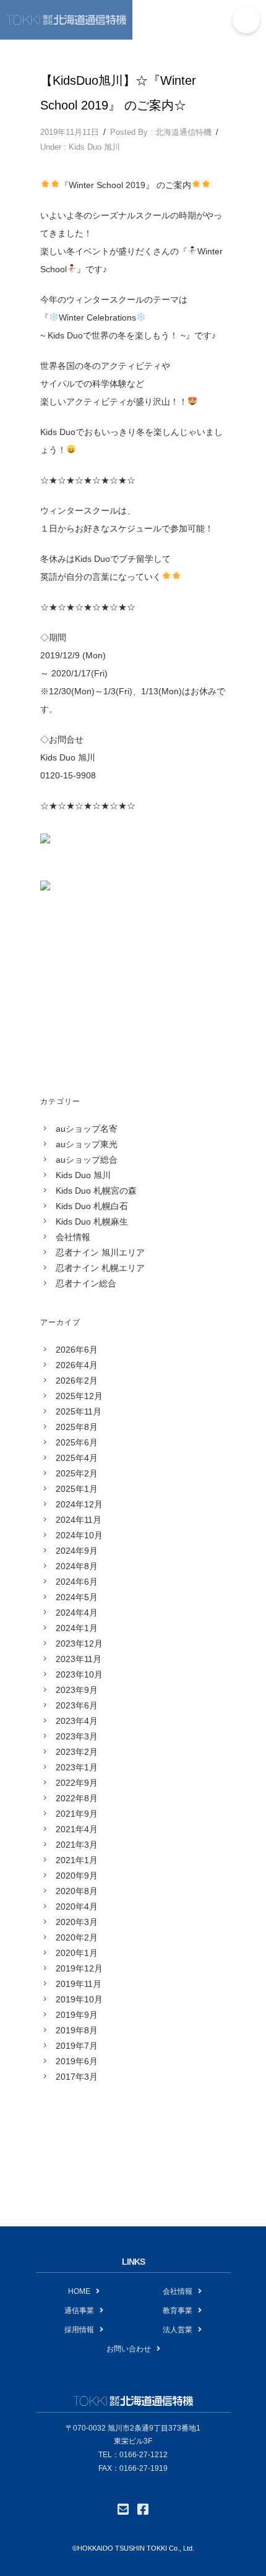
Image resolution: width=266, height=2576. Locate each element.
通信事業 (79, 2311)
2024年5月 (77, 1597)
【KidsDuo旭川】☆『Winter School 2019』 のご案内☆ (118, 93)
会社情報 (73, 1237)
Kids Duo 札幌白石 (92, 1206)
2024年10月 (79, 1535)
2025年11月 (79, 1411)
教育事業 (178, 2311)
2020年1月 (77, 1953)
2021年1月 (77, 1860)
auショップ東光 (87, 1144)
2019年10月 (79, 1999)
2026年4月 (77, 1365)
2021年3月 (77, 1845)
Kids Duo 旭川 (94, 147)
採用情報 (79, 2330)
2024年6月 (77, 1582)
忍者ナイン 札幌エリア (100, 1268)
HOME (79, 2291)
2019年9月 (77, 2015)
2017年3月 (77, 2077)
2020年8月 (77, 1891)
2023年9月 (77, 1690)
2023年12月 (79, 1643)
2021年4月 (77, 1829)
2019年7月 (77, 2046)
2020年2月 (77, 1937)
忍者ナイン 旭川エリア (100, 1252)
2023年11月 (79, 1659)
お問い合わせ (129, 2349)
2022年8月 (77, 1798)
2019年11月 (79, 1984)
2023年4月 (77, 1721)
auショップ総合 (87, 1160)
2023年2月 (77, 1752)
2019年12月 (79, 1968)
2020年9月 (77, 1876)
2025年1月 (77, 1489)
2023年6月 (77, 1705)
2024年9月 (77, 1551)
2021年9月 (77, 1814)
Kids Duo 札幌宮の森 (96, 1191)
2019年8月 (77, 2030)
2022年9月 (77, 1783)
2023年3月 (77, 1736)
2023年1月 (77, 1767)
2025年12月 (79, 1396)
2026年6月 (77, 1350)
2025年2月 (77, 1473)
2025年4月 (77, 1458)
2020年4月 (77, 1906)
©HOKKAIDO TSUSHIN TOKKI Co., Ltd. (133, 2548)
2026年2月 (77, 1381)
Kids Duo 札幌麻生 (92, 1221)
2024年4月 (77, 1613)
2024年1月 (77, 1628)
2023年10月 (79, 1674)
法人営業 (178, 2330)
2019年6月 (77, 2061)
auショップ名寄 (87, 1129)
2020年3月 (77, 1922)
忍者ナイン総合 (86, 1283)
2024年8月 (77, 1566)
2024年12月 (79, 1504)
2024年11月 (79, 1520)
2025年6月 (77, 1442)
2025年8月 (77, 1427)
